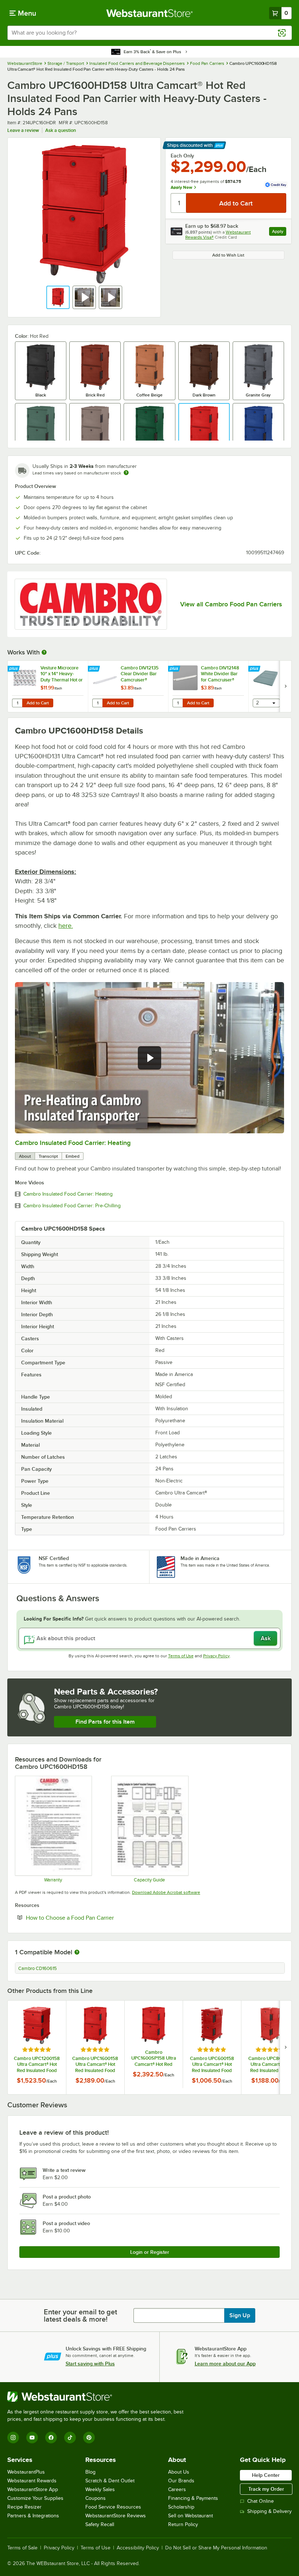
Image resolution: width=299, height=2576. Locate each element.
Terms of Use (181, 1656)
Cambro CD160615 (38, 1969)
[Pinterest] (89, 2438)
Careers (177, 2489)
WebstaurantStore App (33, 2489)
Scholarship (181, 2507)
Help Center (266, 2475)
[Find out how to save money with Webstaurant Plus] (14, 669)
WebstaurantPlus (26, 2472)
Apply (279, 232)
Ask (266, 1638)
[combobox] (149, 33)
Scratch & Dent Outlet (110, 2481)
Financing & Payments (193, 2498)
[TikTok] (70, 2438)
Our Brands (181, 2481)
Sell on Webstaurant (191, 2516)
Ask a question (61, 130)
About (25, 1156)
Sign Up (240, 2315)
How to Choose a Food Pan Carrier (92, 1918)
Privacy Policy (216, 1656)
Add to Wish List (228, 255)
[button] (58, 297)
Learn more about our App (225, 2364)
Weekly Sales (100, 2489)
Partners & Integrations (33, 2516)
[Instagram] (13, 2438)
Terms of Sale (22, 2548)
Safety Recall (100, 2524)
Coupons (96, 2498)
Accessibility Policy (138, 2548)
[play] (149, 1058)
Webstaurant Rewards (32, 2481)
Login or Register (150, 2252)
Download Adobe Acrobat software (166, 1892)
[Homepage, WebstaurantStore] (150, 13)
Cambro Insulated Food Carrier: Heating (73, 1143)
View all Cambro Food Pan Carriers (231, 604)
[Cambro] (91, 604)
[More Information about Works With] (44, 652)
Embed (73, 1156)
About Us (179, 2472)
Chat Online (261, 2501)
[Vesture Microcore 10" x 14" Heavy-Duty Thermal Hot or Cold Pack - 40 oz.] (48, 686)
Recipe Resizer (24, 2507)
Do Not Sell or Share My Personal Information (216, 2548)
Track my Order (266, 2489)
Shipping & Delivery (269, 2511)
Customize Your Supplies (35, 2498)
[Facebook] (51, 2438)
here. (66, 926)
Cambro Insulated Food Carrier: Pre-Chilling (72, 1206)
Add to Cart (38, 703)
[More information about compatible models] (77, 1952)
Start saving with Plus (90, 2364)
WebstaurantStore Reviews (116, 2516)
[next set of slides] (286, 686)
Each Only (182, 156)
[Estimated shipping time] (126, 473)
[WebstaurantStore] (98, 2397)
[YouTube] (32, 2438)
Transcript (48, 1156)
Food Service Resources (113, 2507)
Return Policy (183, 2524)
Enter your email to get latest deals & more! (80, 2315)
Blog (90, 2472)
